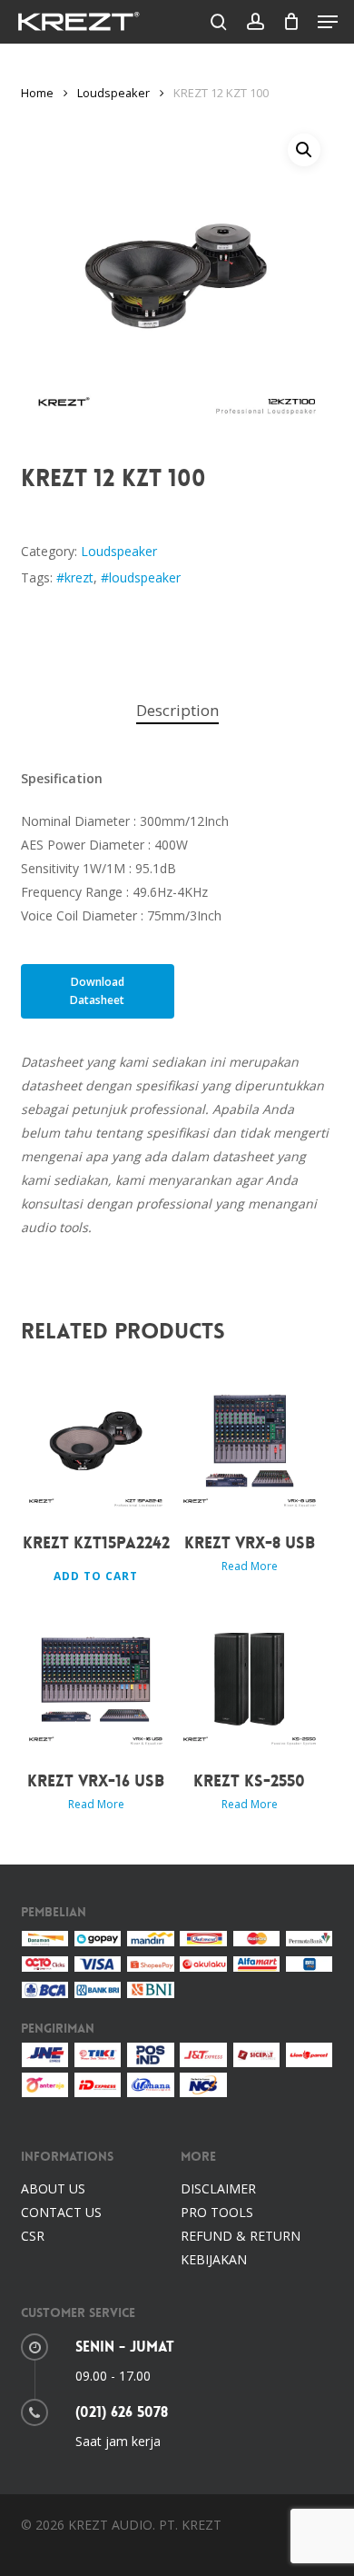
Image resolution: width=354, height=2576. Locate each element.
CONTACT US (61, 2212)
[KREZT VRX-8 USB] (250, 1441)
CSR (33, 2236)
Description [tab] (177, 710)
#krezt (75, 577)
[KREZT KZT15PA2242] (96, 1441)
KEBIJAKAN (214, 2259)
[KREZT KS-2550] (250, 1680)
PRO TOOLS (217, 2212)
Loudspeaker (113, 93)
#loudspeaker (141, 577)
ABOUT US (53, 2188)
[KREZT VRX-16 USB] (96, 1680)
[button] (328, 22)
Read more (250, 1566)
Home (37, 93)
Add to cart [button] (96, 1576)
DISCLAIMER (218, 2188)
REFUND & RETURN (241, 2236)
